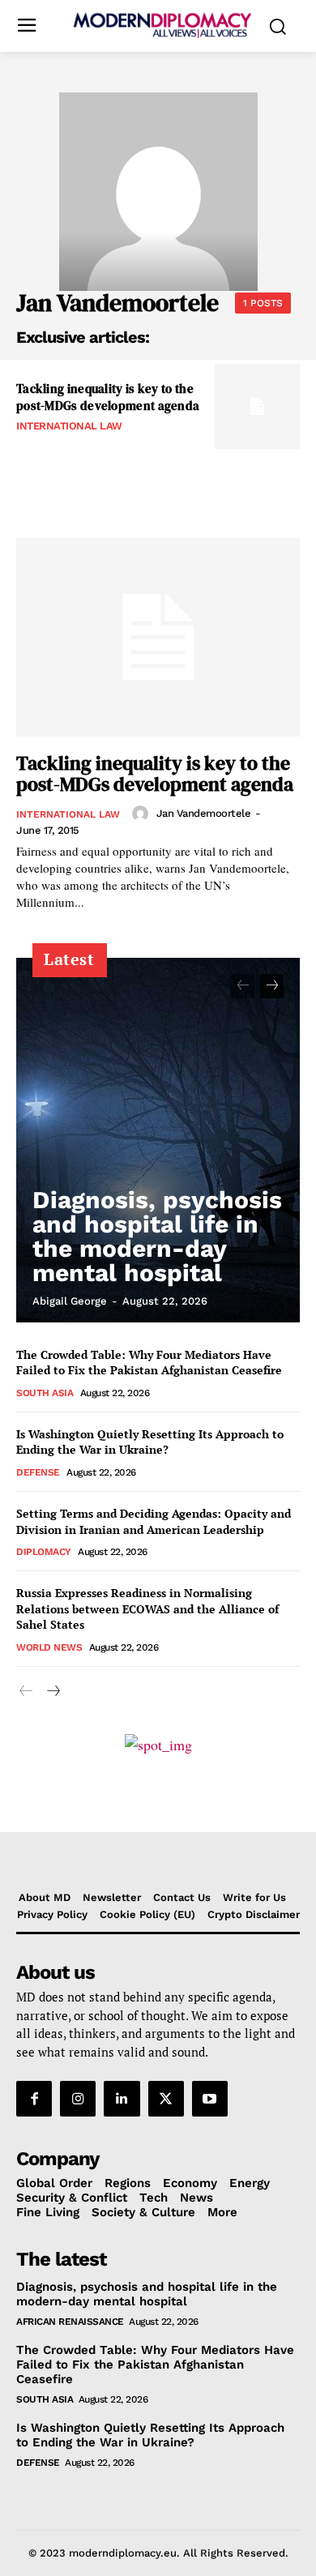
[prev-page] (243, 986)
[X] (166, 2099)
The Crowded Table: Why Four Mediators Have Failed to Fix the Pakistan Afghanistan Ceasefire (149, 1363)
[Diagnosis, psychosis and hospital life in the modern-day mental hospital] (158, 1140)
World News (49, 1647)
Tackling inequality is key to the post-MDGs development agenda (108, 397)
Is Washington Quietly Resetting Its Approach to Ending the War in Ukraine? (150, 1442)
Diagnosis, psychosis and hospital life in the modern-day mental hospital (157, 1236)
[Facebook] (34, 2099)
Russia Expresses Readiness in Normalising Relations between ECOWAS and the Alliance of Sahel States (147, 1608)
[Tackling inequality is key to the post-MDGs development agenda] (257, 406)
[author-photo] (143, 814)
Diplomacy (44, 1552)
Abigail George (70, 1301)
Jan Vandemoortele (204, 813)
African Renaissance (70, 2322)
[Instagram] (78, 2099)
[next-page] (272, 986)
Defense (38, 1472)
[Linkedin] (122, 2099)
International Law (69, 426)
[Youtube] (210, 2099)
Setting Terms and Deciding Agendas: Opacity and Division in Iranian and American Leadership (154, 1521)
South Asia (45, 1393)
